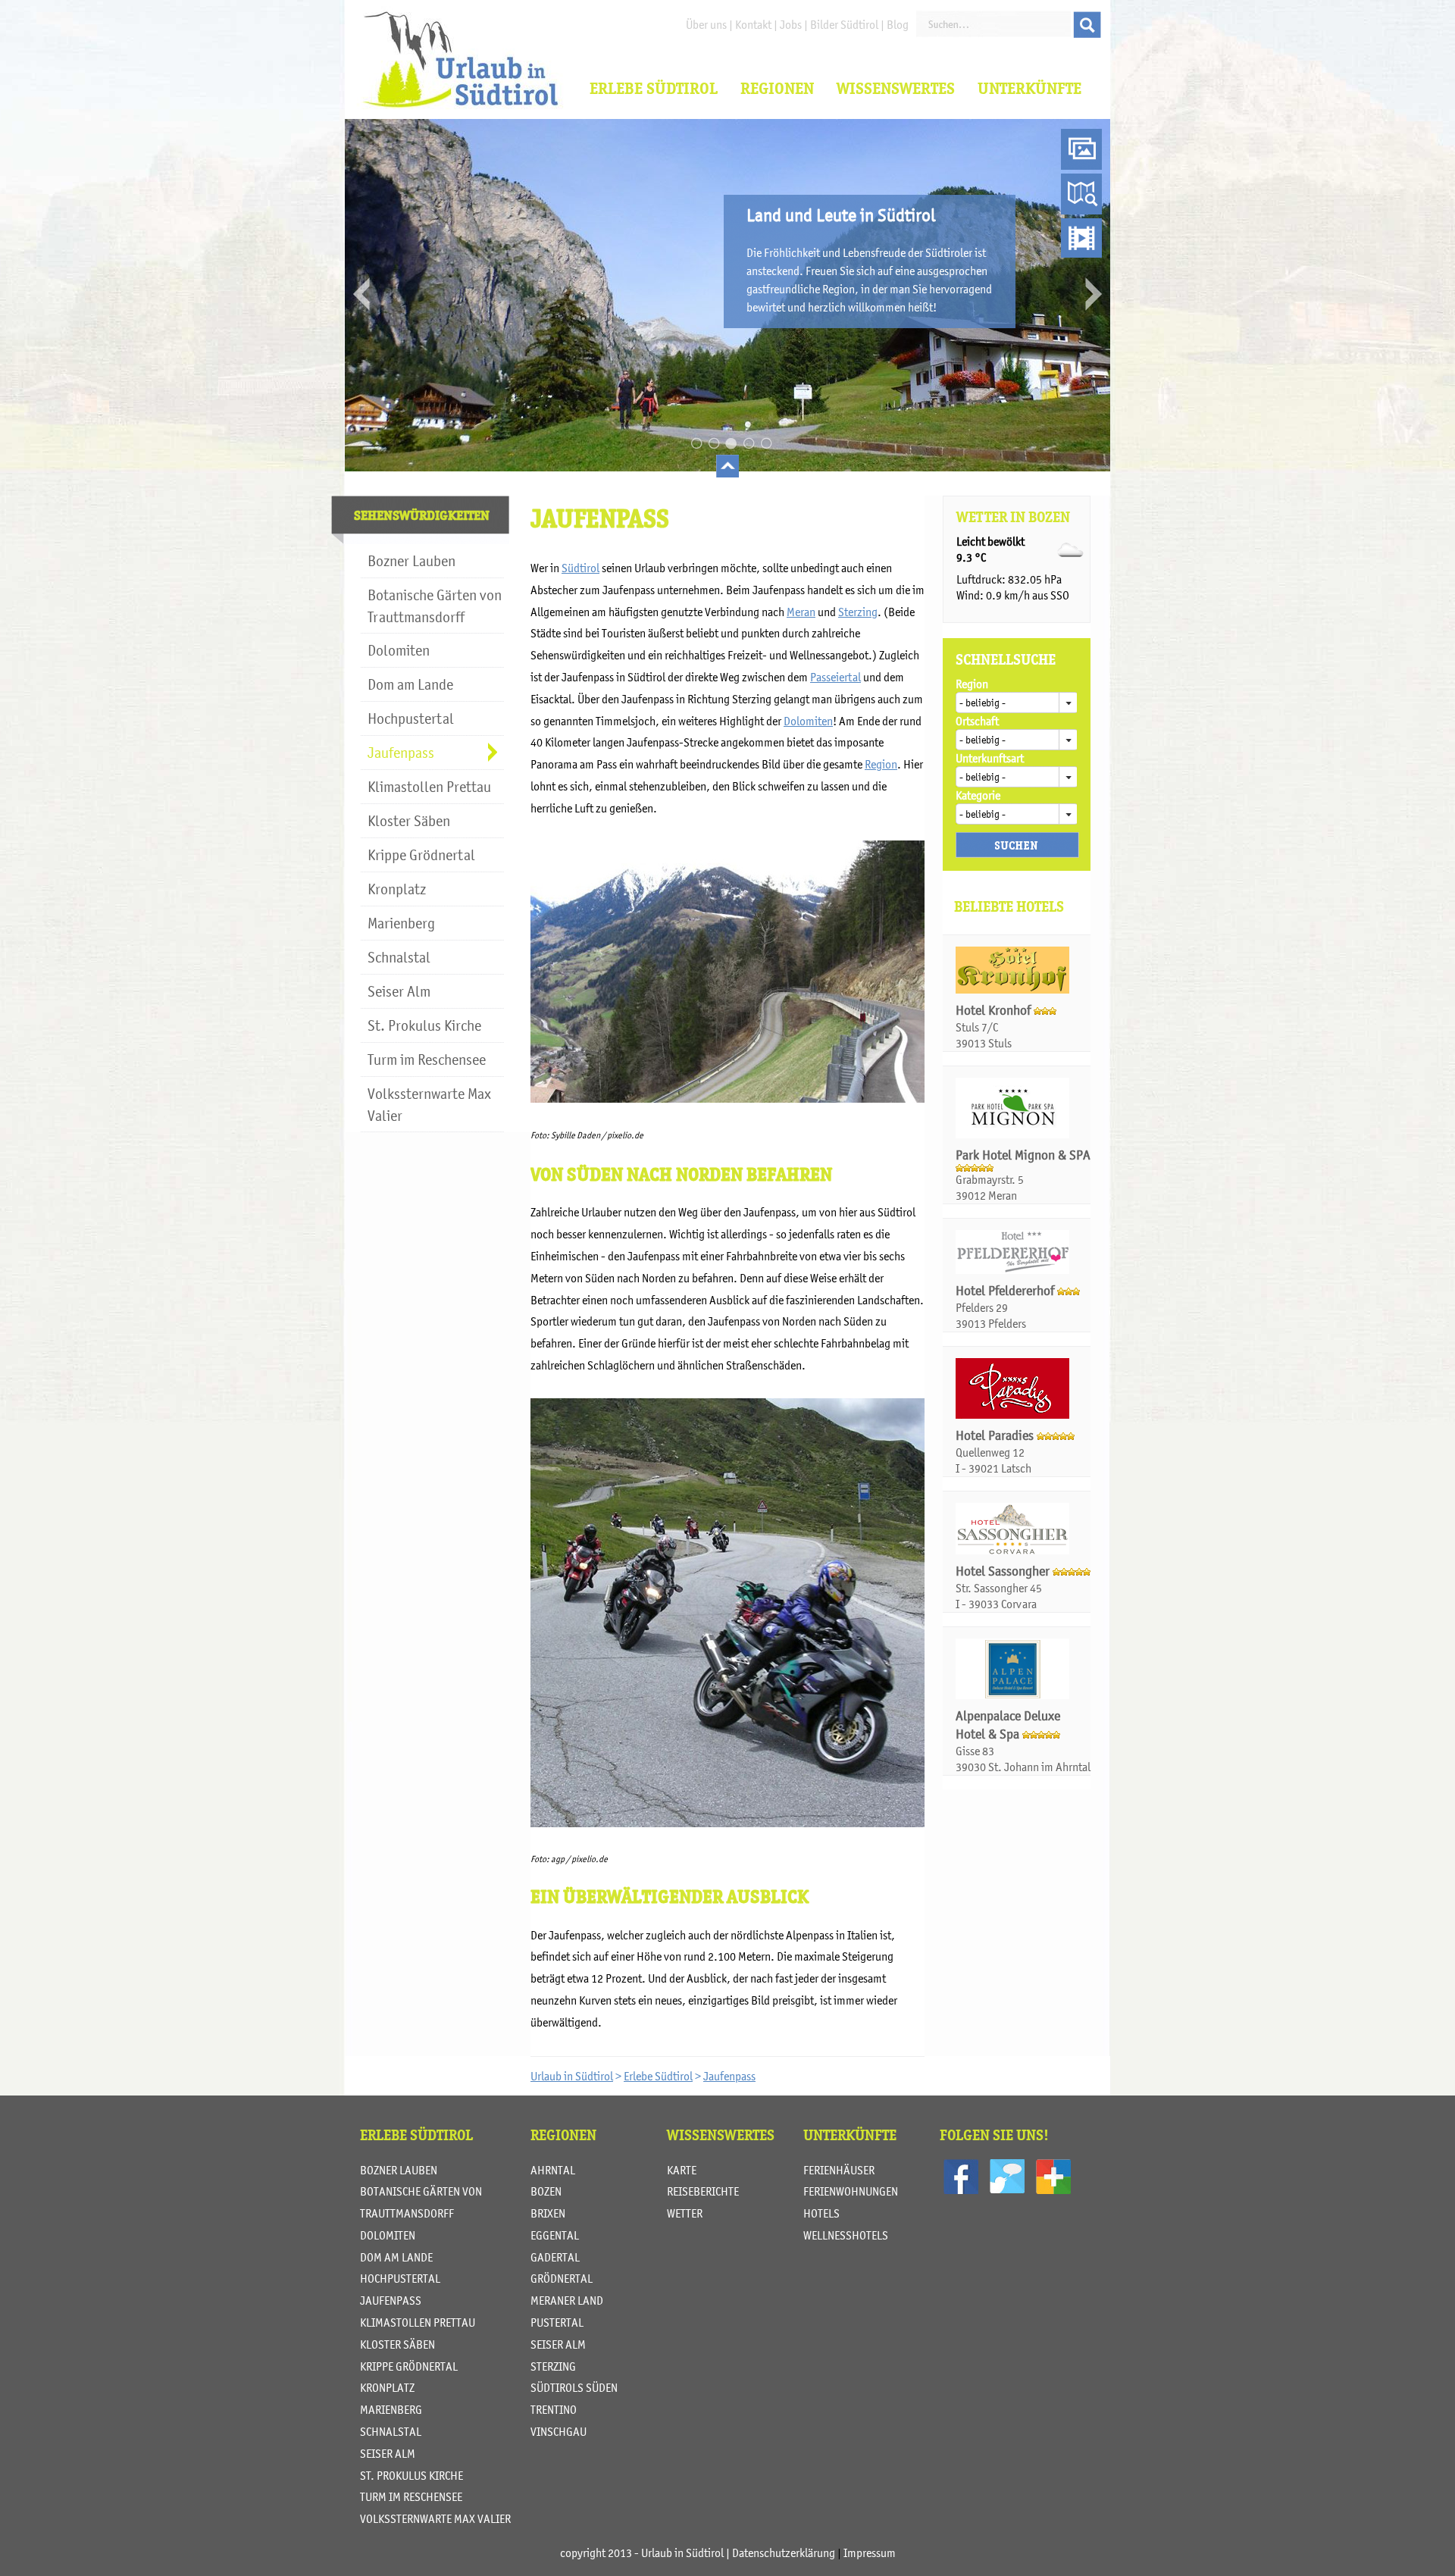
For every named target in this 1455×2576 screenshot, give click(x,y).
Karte (682, 2170)
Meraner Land (567, 2300)
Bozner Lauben (399, 2170)
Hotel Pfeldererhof (1006, 1291)
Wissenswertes (896, 88)
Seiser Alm (388, 2453)
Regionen (777, 88)
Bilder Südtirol (844, 24)
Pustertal (557, 2322)
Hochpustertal (400, 2278)
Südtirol (580, 568)
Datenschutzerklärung (784, 2553)
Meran (801, 612)
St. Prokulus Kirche (411, 2475)
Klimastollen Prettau (418, 2322)
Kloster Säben (397, 2344)
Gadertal (555, 2257)
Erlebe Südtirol (654, 88)
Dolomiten (808, 721)
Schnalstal (391, 2431)
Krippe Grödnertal (409, 2366)
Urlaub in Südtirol (572, 2076)
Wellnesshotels (846, 2235)
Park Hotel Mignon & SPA (1023, 1155)
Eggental (555, 2235)
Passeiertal (835, 677)
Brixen (548, 2213)
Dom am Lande (396, 2257)
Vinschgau (559, 2431)
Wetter (685, 2213)
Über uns (706, 24)
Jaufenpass (729, 2076)
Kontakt (753, 24)
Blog (898, 24)
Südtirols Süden (574, 2387)
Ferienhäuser (839, 2170)
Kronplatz (387, 2387)
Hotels (821, 2213)
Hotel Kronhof (995, 1010)
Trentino (554, 2409)
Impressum (870, 2553)
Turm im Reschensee (411, 2496)
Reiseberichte (703, 2191)
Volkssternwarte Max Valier (435, 2518)
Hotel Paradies (996, 1435)
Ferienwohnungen (851, 2191)
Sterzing (858, 612)
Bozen (546, 2191)
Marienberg (391, 2409)
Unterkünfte (1029, 88)
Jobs (791, 24)
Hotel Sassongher (1004, 1571)
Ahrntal (553, 2170)
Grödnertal (562, 2278)
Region (881, 764)
